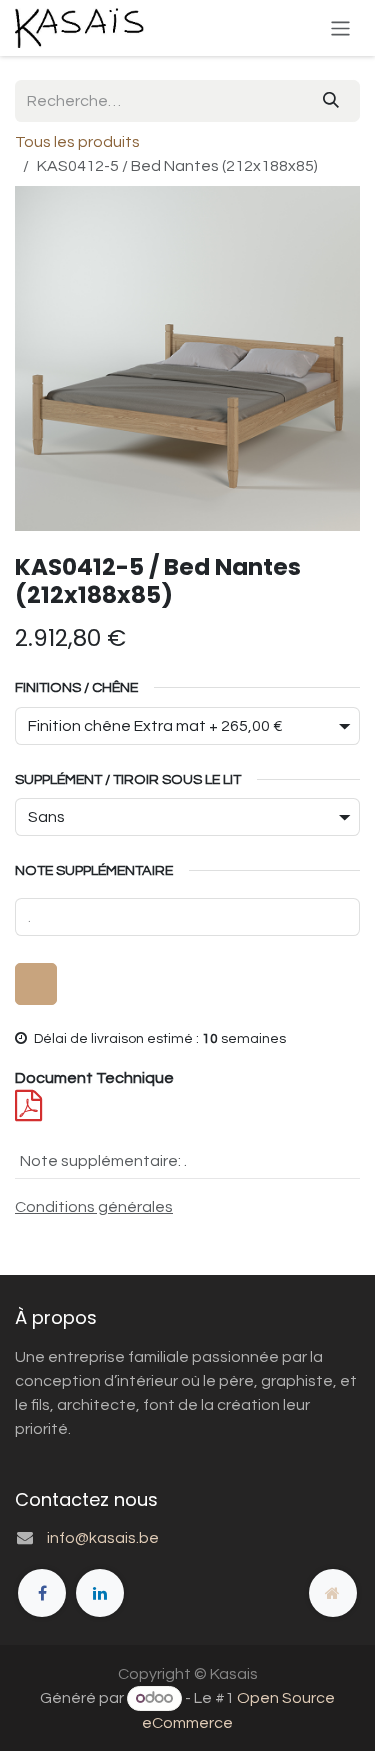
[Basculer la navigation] (340, 27)
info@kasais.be (103, 1538)
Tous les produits (77, 142)
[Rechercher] (331, 101)
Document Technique (94, 1078)
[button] (36, 984)
